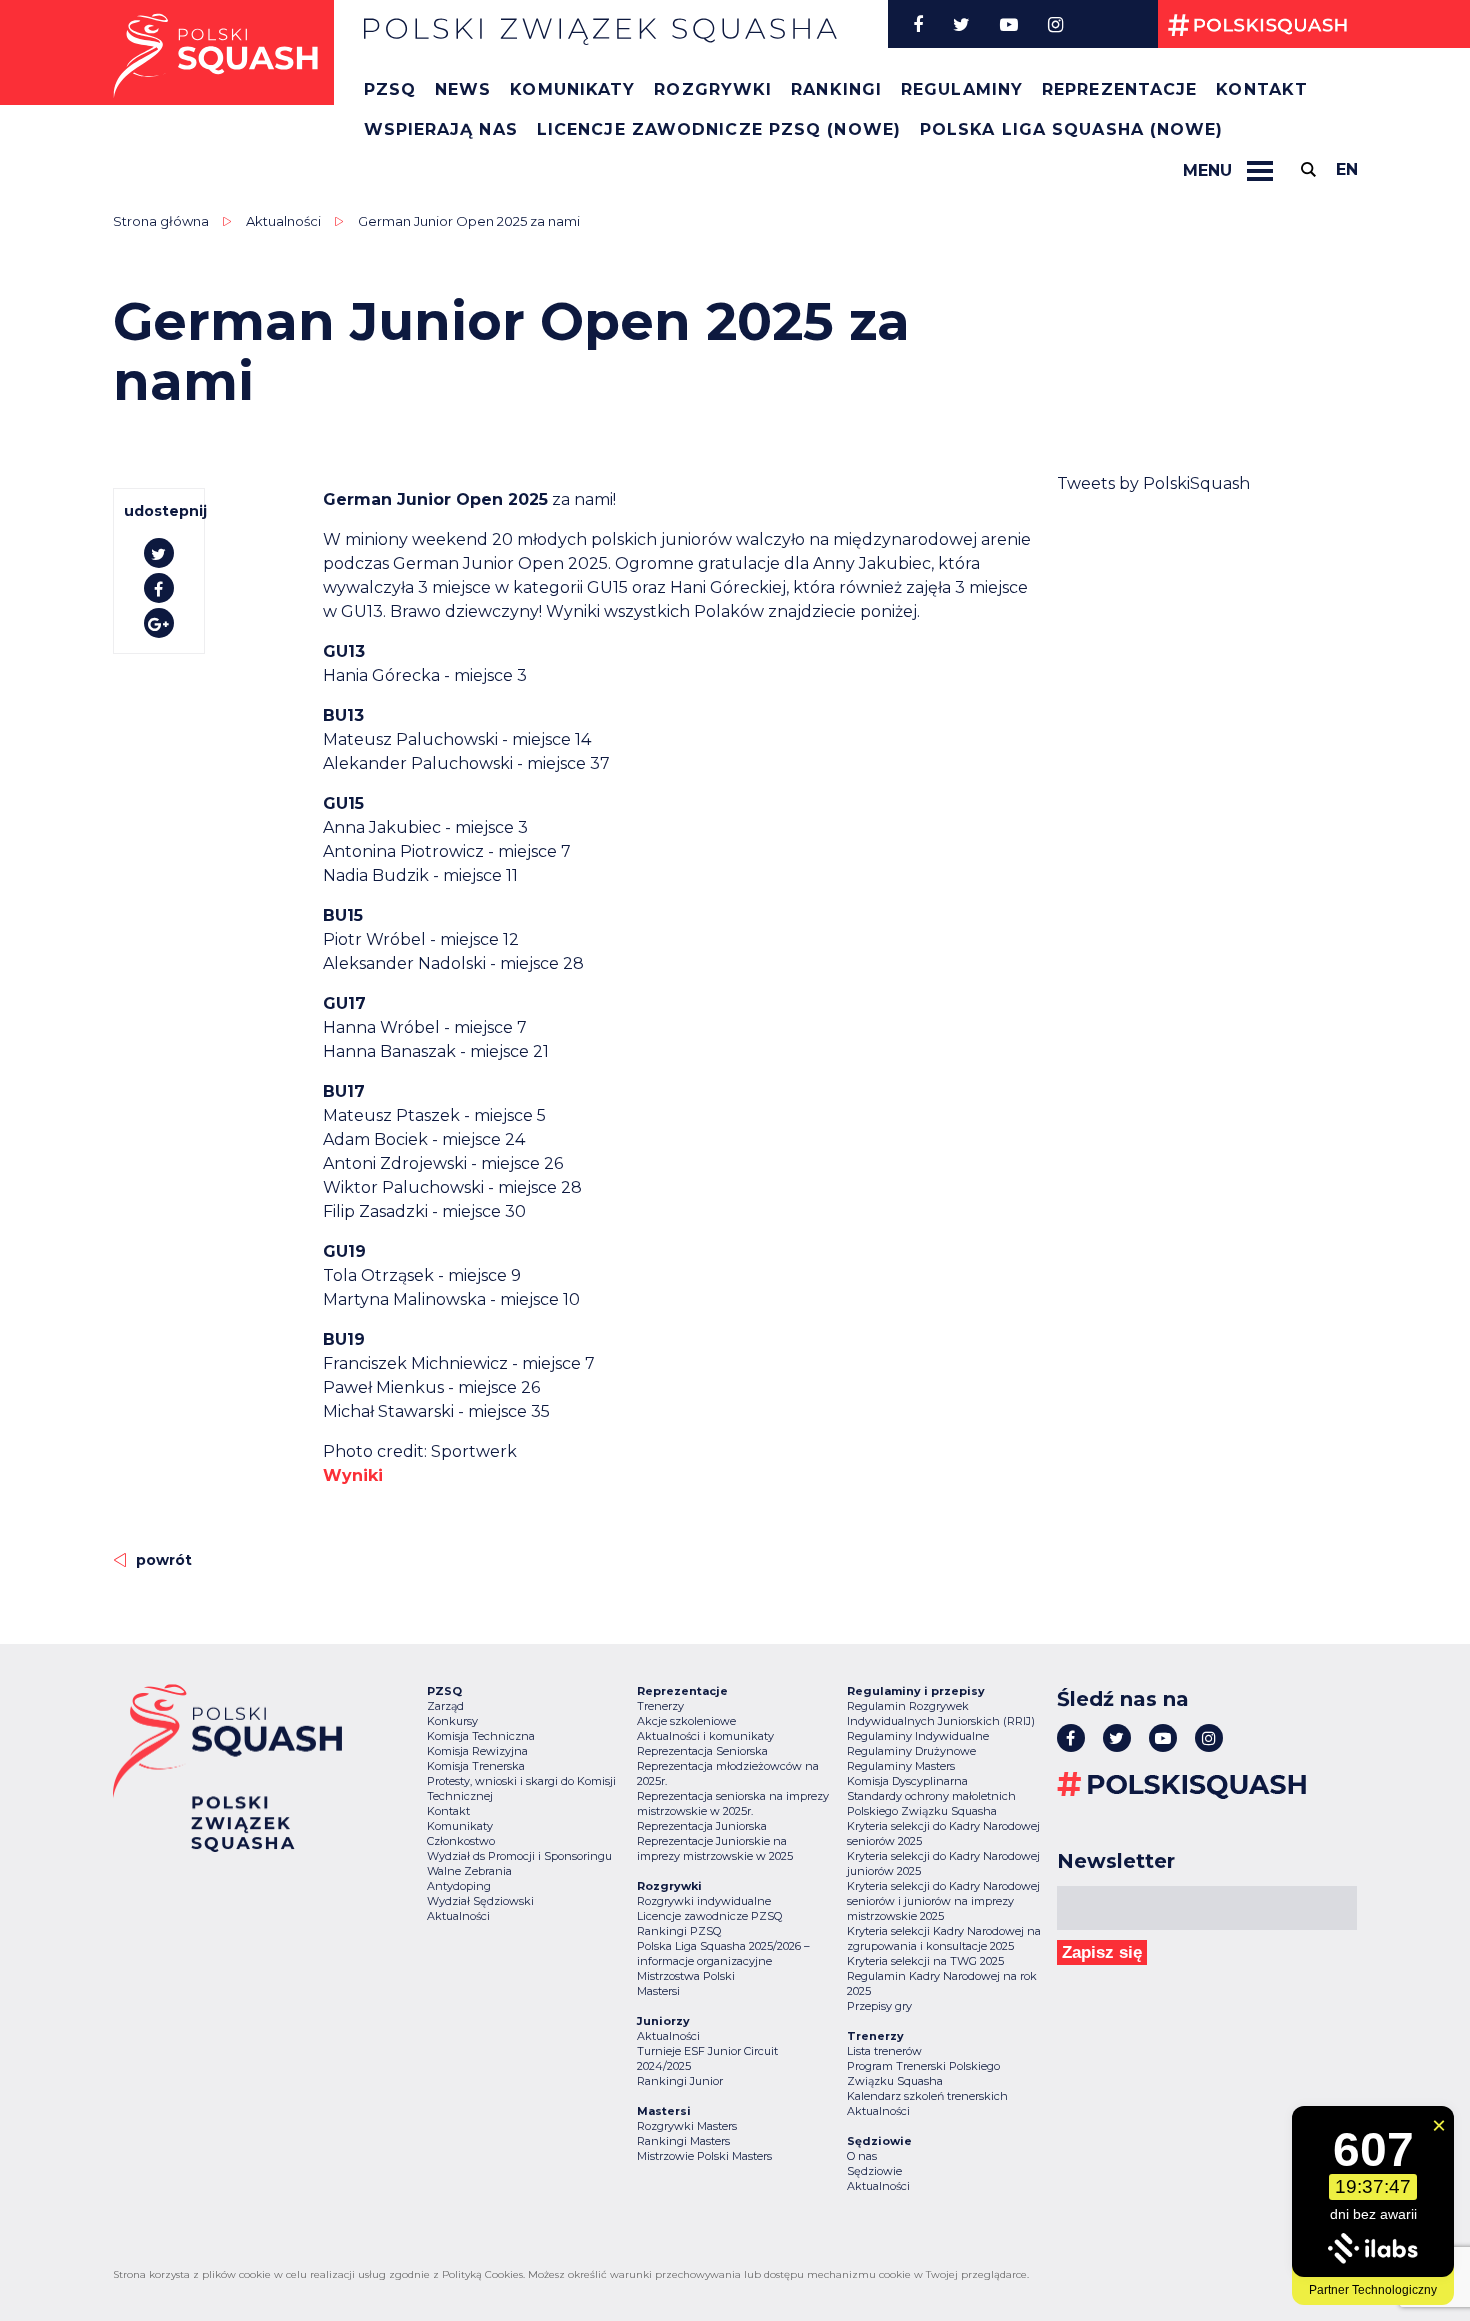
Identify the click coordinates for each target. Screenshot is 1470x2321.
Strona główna (161, 221)
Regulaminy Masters (901, 1766)
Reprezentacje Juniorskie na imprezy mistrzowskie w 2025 (715, 1848)
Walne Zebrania (469, 1871)
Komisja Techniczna (481, 1736)
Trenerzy (660, 1706)
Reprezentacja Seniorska (702, 1751)
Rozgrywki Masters (687, 2126)
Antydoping (459, 1886)
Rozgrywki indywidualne (704, 1901)
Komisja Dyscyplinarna (907, 1781)
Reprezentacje (1119, 89)
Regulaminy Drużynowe (911, 1751)
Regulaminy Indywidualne (918, 1736)
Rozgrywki (713, 89)
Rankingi (836, 89)
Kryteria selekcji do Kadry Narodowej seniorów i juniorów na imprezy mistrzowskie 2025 (943, 1901)
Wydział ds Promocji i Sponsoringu (519, 1856)
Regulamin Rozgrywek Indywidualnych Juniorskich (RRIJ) (941, 1713)
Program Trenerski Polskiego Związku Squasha (923, 2073)
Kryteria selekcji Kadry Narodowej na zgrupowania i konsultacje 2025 (944, 1938)
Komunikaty (572, 89)
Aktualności (283, 221)
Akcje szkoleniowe (686, 1721)
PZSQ (390, 89)
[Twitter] (961, 24)
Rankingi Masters (683, 2141)
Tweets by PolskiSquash (1153, 483)
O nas (862, 2156)
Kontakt (1262, 89)
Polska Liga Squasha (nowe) (1072, 129)
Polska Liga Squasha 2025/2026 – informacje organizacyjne (723, 1953)
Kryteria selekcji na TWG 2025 (925, 1961)
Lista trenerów (884, 2051)
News (463, 89)
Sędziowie (874, 2171)
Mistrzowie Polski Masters (704, 2156)
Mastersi (658, 1991)
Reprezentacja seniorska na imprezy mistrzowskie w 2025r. (733, 1803)
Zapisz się (1102, 1952)
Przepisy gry (879, 2006)
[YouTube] (1009, 24)
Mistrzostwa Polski (686, 1976)
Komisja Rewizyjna (477, 1751)
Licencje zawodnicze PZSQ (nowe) (719, 129)
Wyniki (353, 1475)
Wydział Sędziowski (480, 1901)
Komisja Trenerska (476, 1766)
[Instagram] (1055, 24)
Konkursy (452, 1721)
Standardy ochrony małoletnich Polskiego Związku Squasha (931, 1803)
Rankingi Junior (680, 2081)
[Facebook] (918, 24)
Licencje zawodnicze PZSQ (709, 1916)
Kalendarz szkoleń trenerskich (927, 2096)
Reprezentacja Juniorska (702, 1826)
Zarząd (445, 1706)
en (1347, 169)
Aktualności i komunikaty (705, 1736)
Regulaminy (962, 89)
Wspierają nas (441, 129)
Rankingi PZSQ (679, 1931)
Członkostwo (461, 1841)
